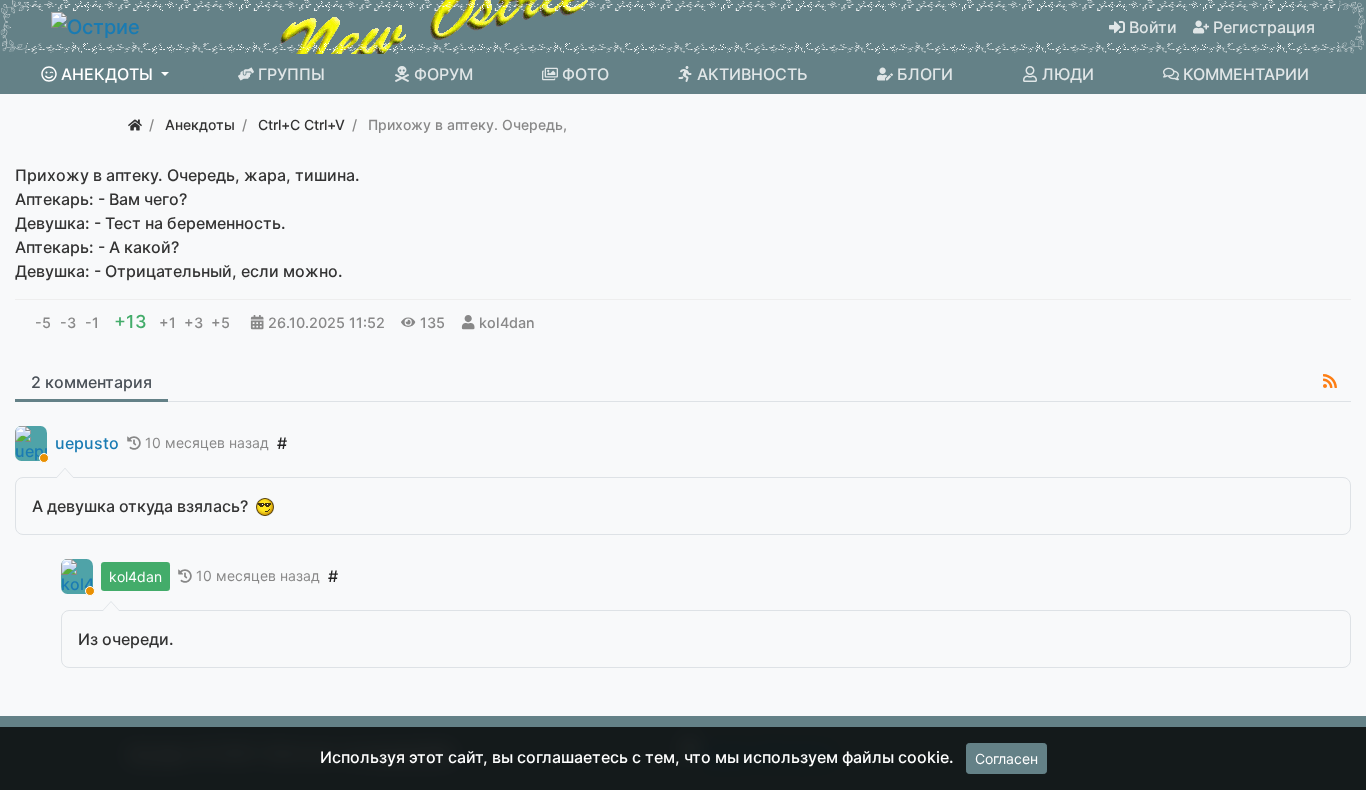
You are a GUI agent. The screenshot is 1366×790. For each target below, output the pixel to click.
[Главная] (135, 124)
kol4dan (507, 322)
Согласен (1006, 758)
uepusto (87, 443)
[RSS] (1330, 381)
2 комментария (91, 382)
